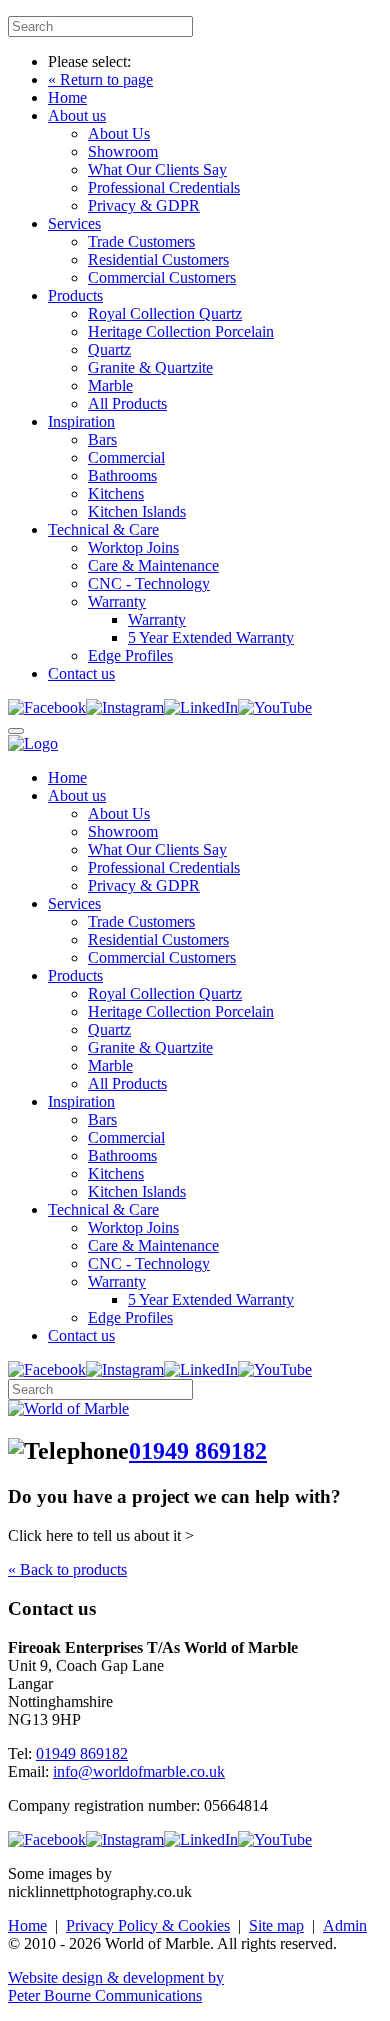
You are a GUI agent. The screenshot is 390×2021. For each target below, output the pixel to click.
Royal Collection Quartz (165, 313)
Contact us (81, 673)
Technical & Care (103, 529)
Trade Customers (141, 241)
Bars (102, 439)
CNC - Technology (149, 583)
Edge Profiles (130, 655)
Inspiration (81, 421)
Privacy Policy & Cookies (148, 1925)
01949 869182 (198, 1451)
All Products (127, 403)
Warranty (117, 601)
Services (74, 223)
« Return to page (100, 79)
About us (77, 115)
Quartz (109, 349)
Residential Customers (158, 259)
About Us (119, 133)
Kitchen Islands (137, 511)
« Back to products (67, 1569)
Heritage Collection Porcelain (181, 331)
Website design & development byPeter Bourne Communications (116, 1986)
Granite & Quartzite (150, 367)
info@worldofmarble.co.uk (139, 1771)
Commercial (126, 457)
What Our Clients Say (157, 169)
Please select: (89, 61)
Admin (345, 1925)
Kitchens (116, 493)
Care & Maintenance (153, 565)
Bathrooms (122, 475)
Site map (276, 1925)
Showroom (123, 151)
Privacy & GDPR (144, 205)
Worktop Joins (133, 547)
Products (75, 295)
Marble (110, 385)
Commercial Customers (162, 277)
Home (67, 97)
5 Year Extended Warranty (211, 637)
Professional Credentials (164, 187)
